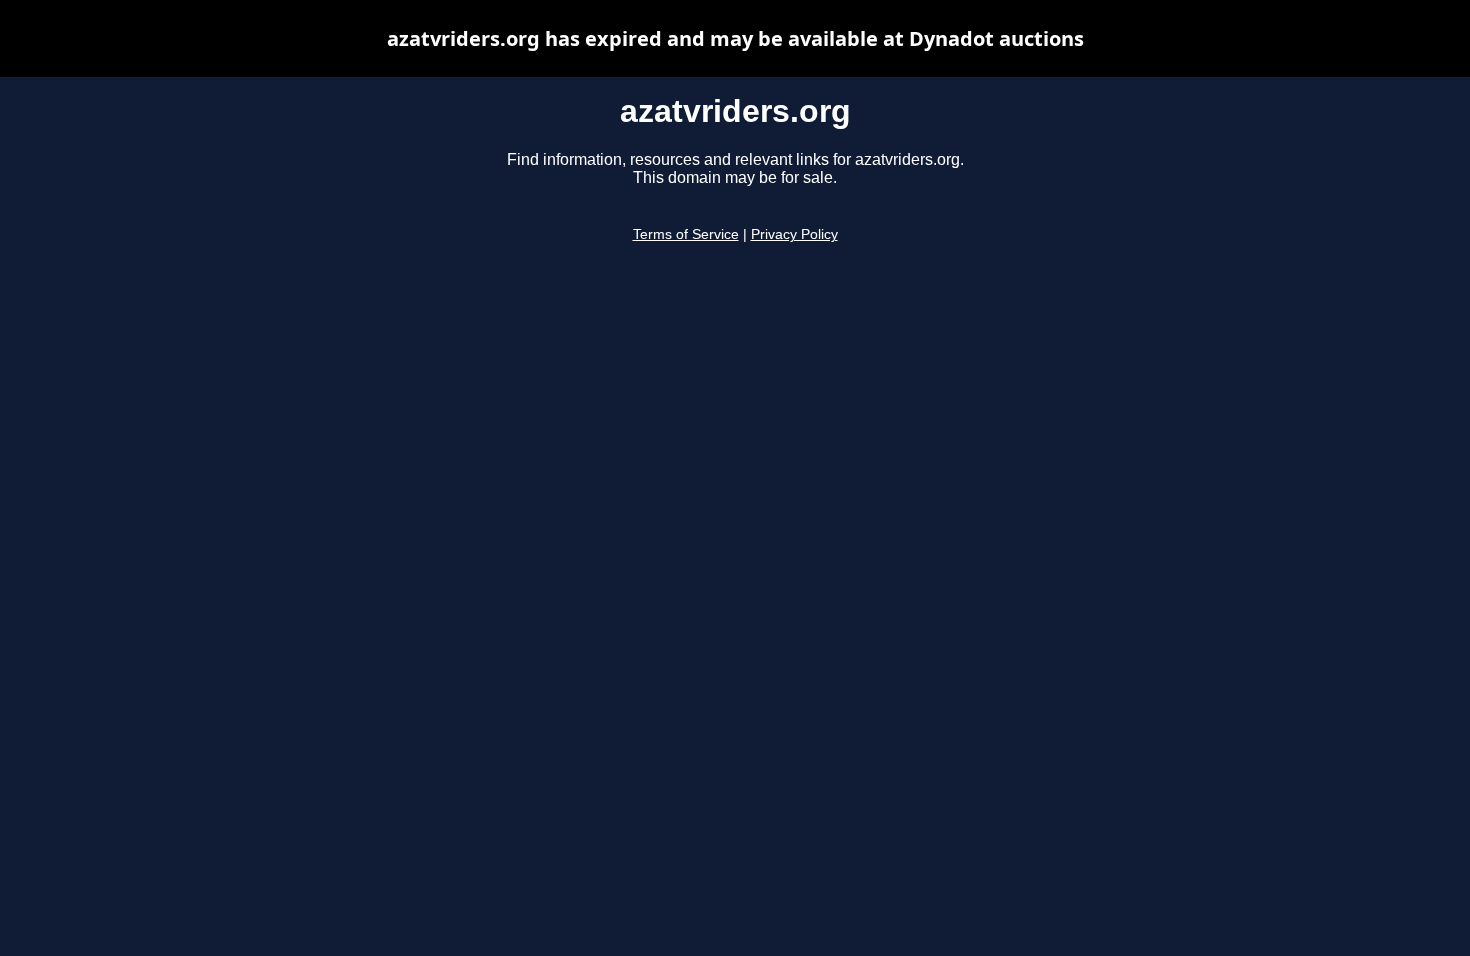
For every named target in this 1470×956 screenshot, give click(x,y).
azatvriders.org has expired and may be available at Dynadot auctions (735, 38)
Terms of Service (686, 234)
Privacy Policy (794, 234)
